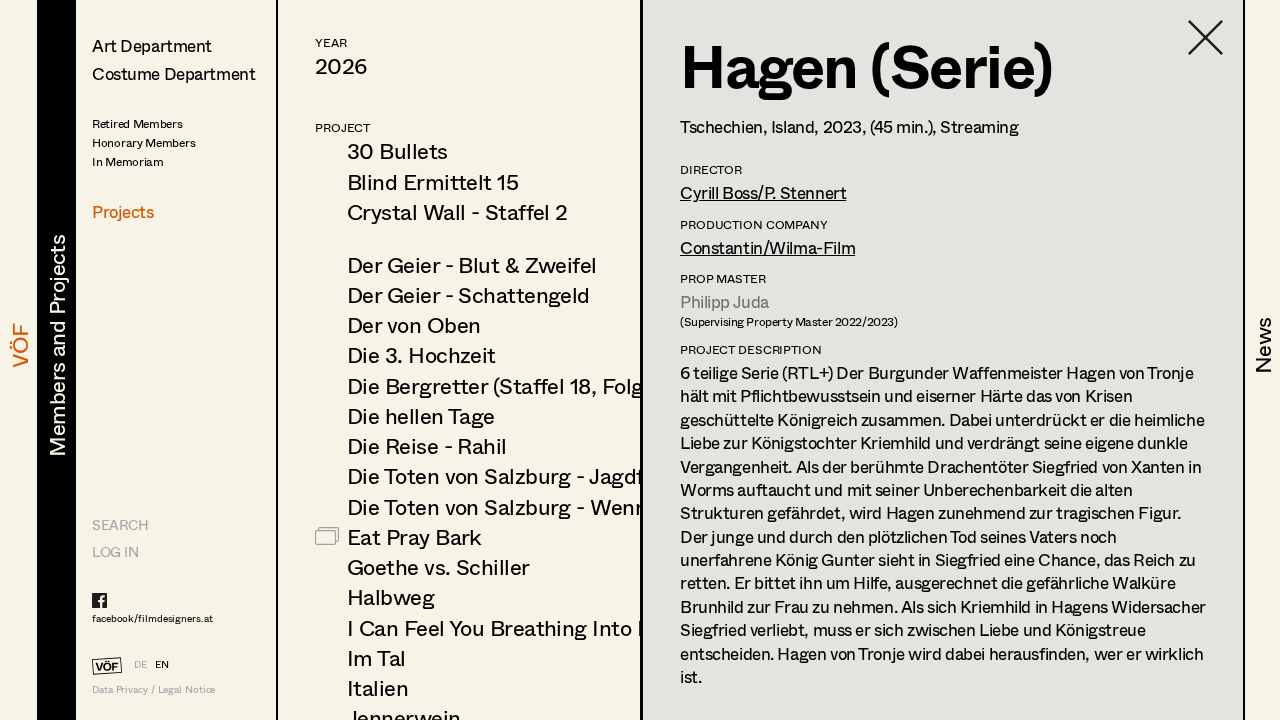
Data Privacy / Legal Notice (153, 689)
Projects (123, 211)
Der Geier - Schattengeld (468, 294)
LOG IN (115, 551)
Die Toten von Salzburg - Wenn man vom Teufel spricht (614, 506)
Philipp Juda (724, 301)
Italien (377, 687)
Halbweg (390, 596)
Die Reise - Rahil (427, 445)
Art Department (152, 45)
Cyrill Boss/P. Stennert (763, 192)
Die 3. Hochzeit (421, 354)
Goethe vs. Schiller (438, 566)
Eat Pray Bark (414, 536)
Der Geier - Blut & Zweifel (472, 264)
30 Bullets (397, 150)
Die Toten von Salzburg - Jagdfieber (520, 475)
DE (140, 664)
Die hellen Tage (421, 415)
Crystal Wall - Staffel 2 (457, 211)
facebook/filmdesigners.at (152, 618)
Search (120, 524)
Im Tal (376, 657)
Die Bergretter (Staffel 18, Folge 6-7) (522, 385)
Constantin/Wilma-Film (767, 247)
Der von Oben (413, 324)
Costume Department (173, 73)
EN (162, 664)
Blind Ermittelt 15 (432, 181)
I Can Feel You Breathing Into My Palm (535, 627)
